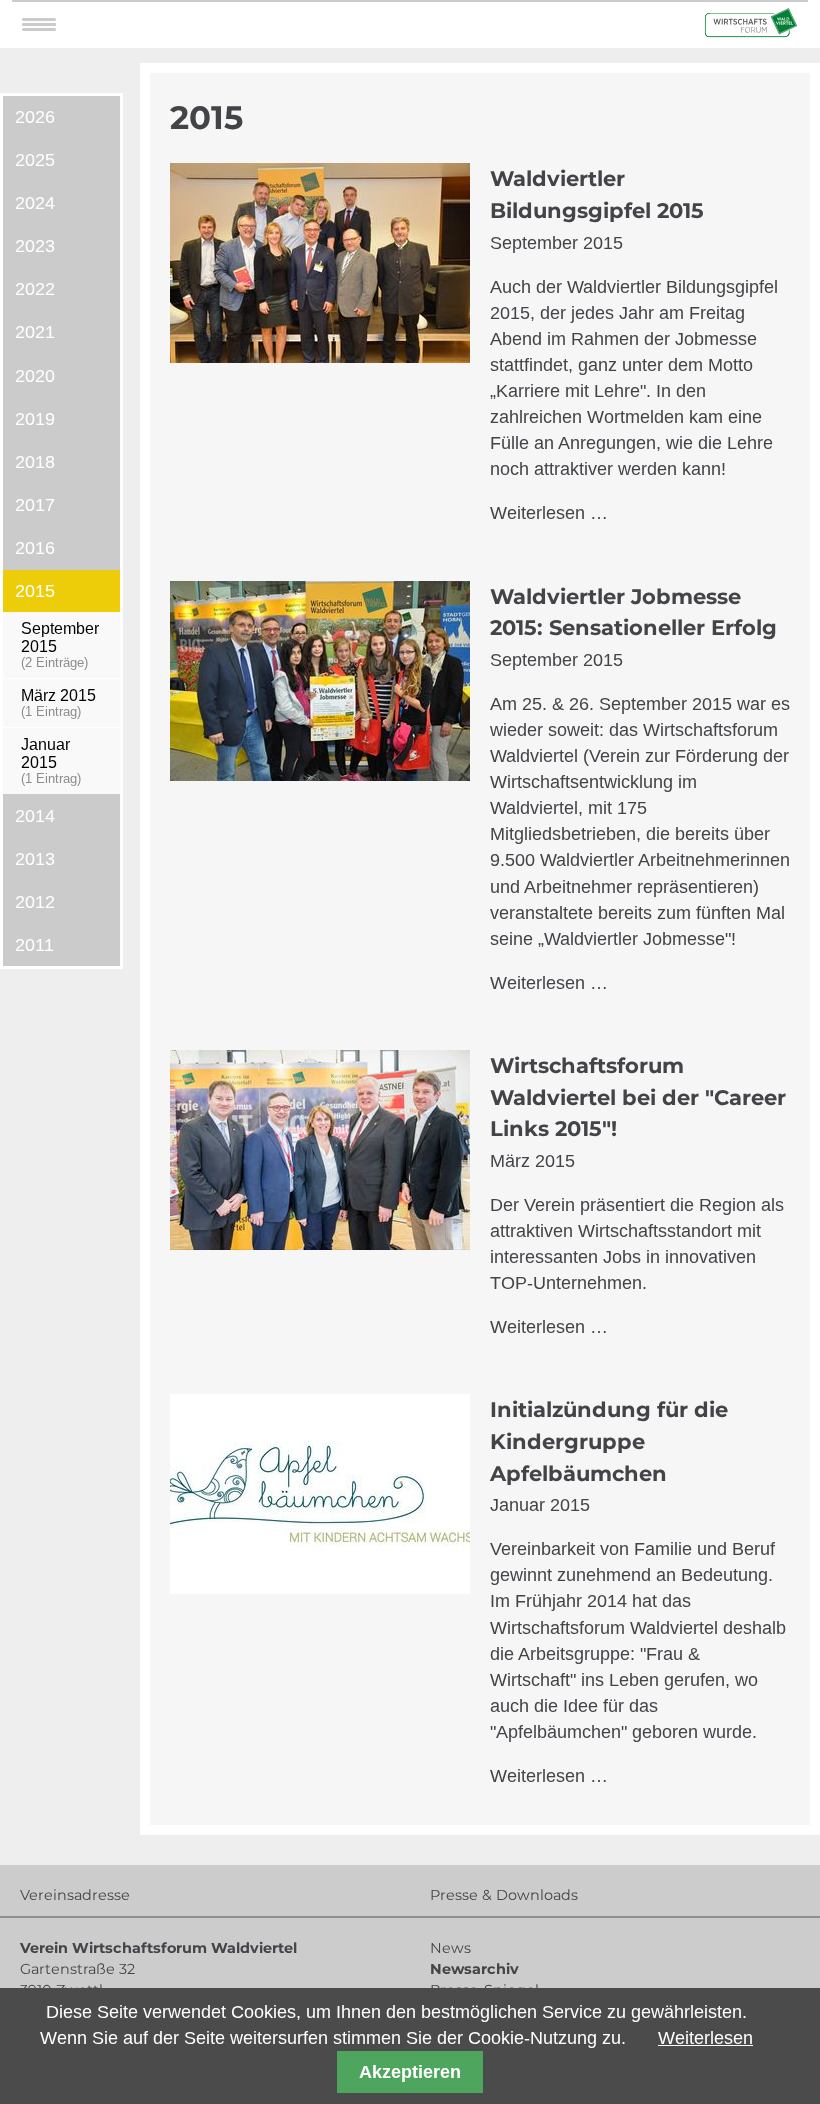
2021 (35, 332)
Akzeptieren (410, 2072)
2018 (35, 462)
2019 (35, 419)
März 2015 (58, 702)
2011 (34, 945)
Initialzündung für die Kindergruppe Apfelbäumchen (609, 1441)
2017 (35, 505)
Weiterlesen (705, 2038)
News (450, 1948)
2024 (35, 203)
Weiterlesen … (549, 513)
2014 (35, 816)
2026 (35, 117)
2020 (35, 376)
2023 (35, 246)
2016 (35, 548)
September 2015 (60, 644)
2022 (35, 289)
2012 (35, 902)
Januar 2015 (51, 760)
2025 (35, 160)
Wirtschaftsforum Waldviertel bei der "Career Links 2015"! (638, 1097)
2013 (35, 859)
